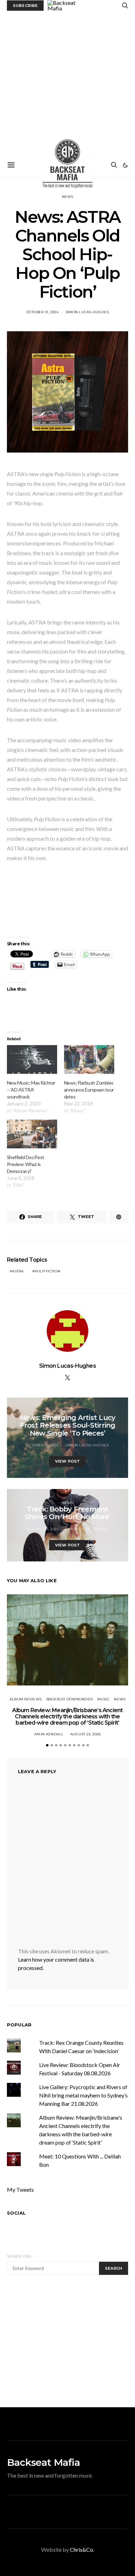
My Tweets (20, 2189)
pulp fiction (47, 1271)
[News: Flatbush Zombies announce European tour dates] (89, 1059)
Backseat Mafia (43, 2462)
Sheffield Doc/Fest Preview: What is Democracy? (26, 1164)
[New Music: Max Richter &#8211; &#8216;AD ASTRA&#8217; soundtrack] (32, 1059)
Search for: (19, 2256)
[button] (125, 165)
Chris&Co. (82, 2549)
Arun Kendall (49, 1734)
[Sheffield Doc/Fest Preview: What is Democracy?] (32, 1134)
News (68, 197)
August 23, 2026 (86, 1734)
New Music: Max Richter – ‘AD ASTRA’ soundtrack (31, 1090)
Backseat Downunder (70, 1699)
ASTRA (18, 1271)
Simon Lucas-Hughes (87, 312)
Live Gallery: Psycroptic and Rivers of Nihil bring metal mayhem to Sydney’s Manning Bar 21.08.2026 (83, 2095)
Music (103, 1699)
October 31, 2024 (43, 312)
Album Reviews (26, 1699)
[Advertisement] (67, 82)
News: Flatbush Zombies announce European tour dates (89, 1090)
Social (16, 2213)
